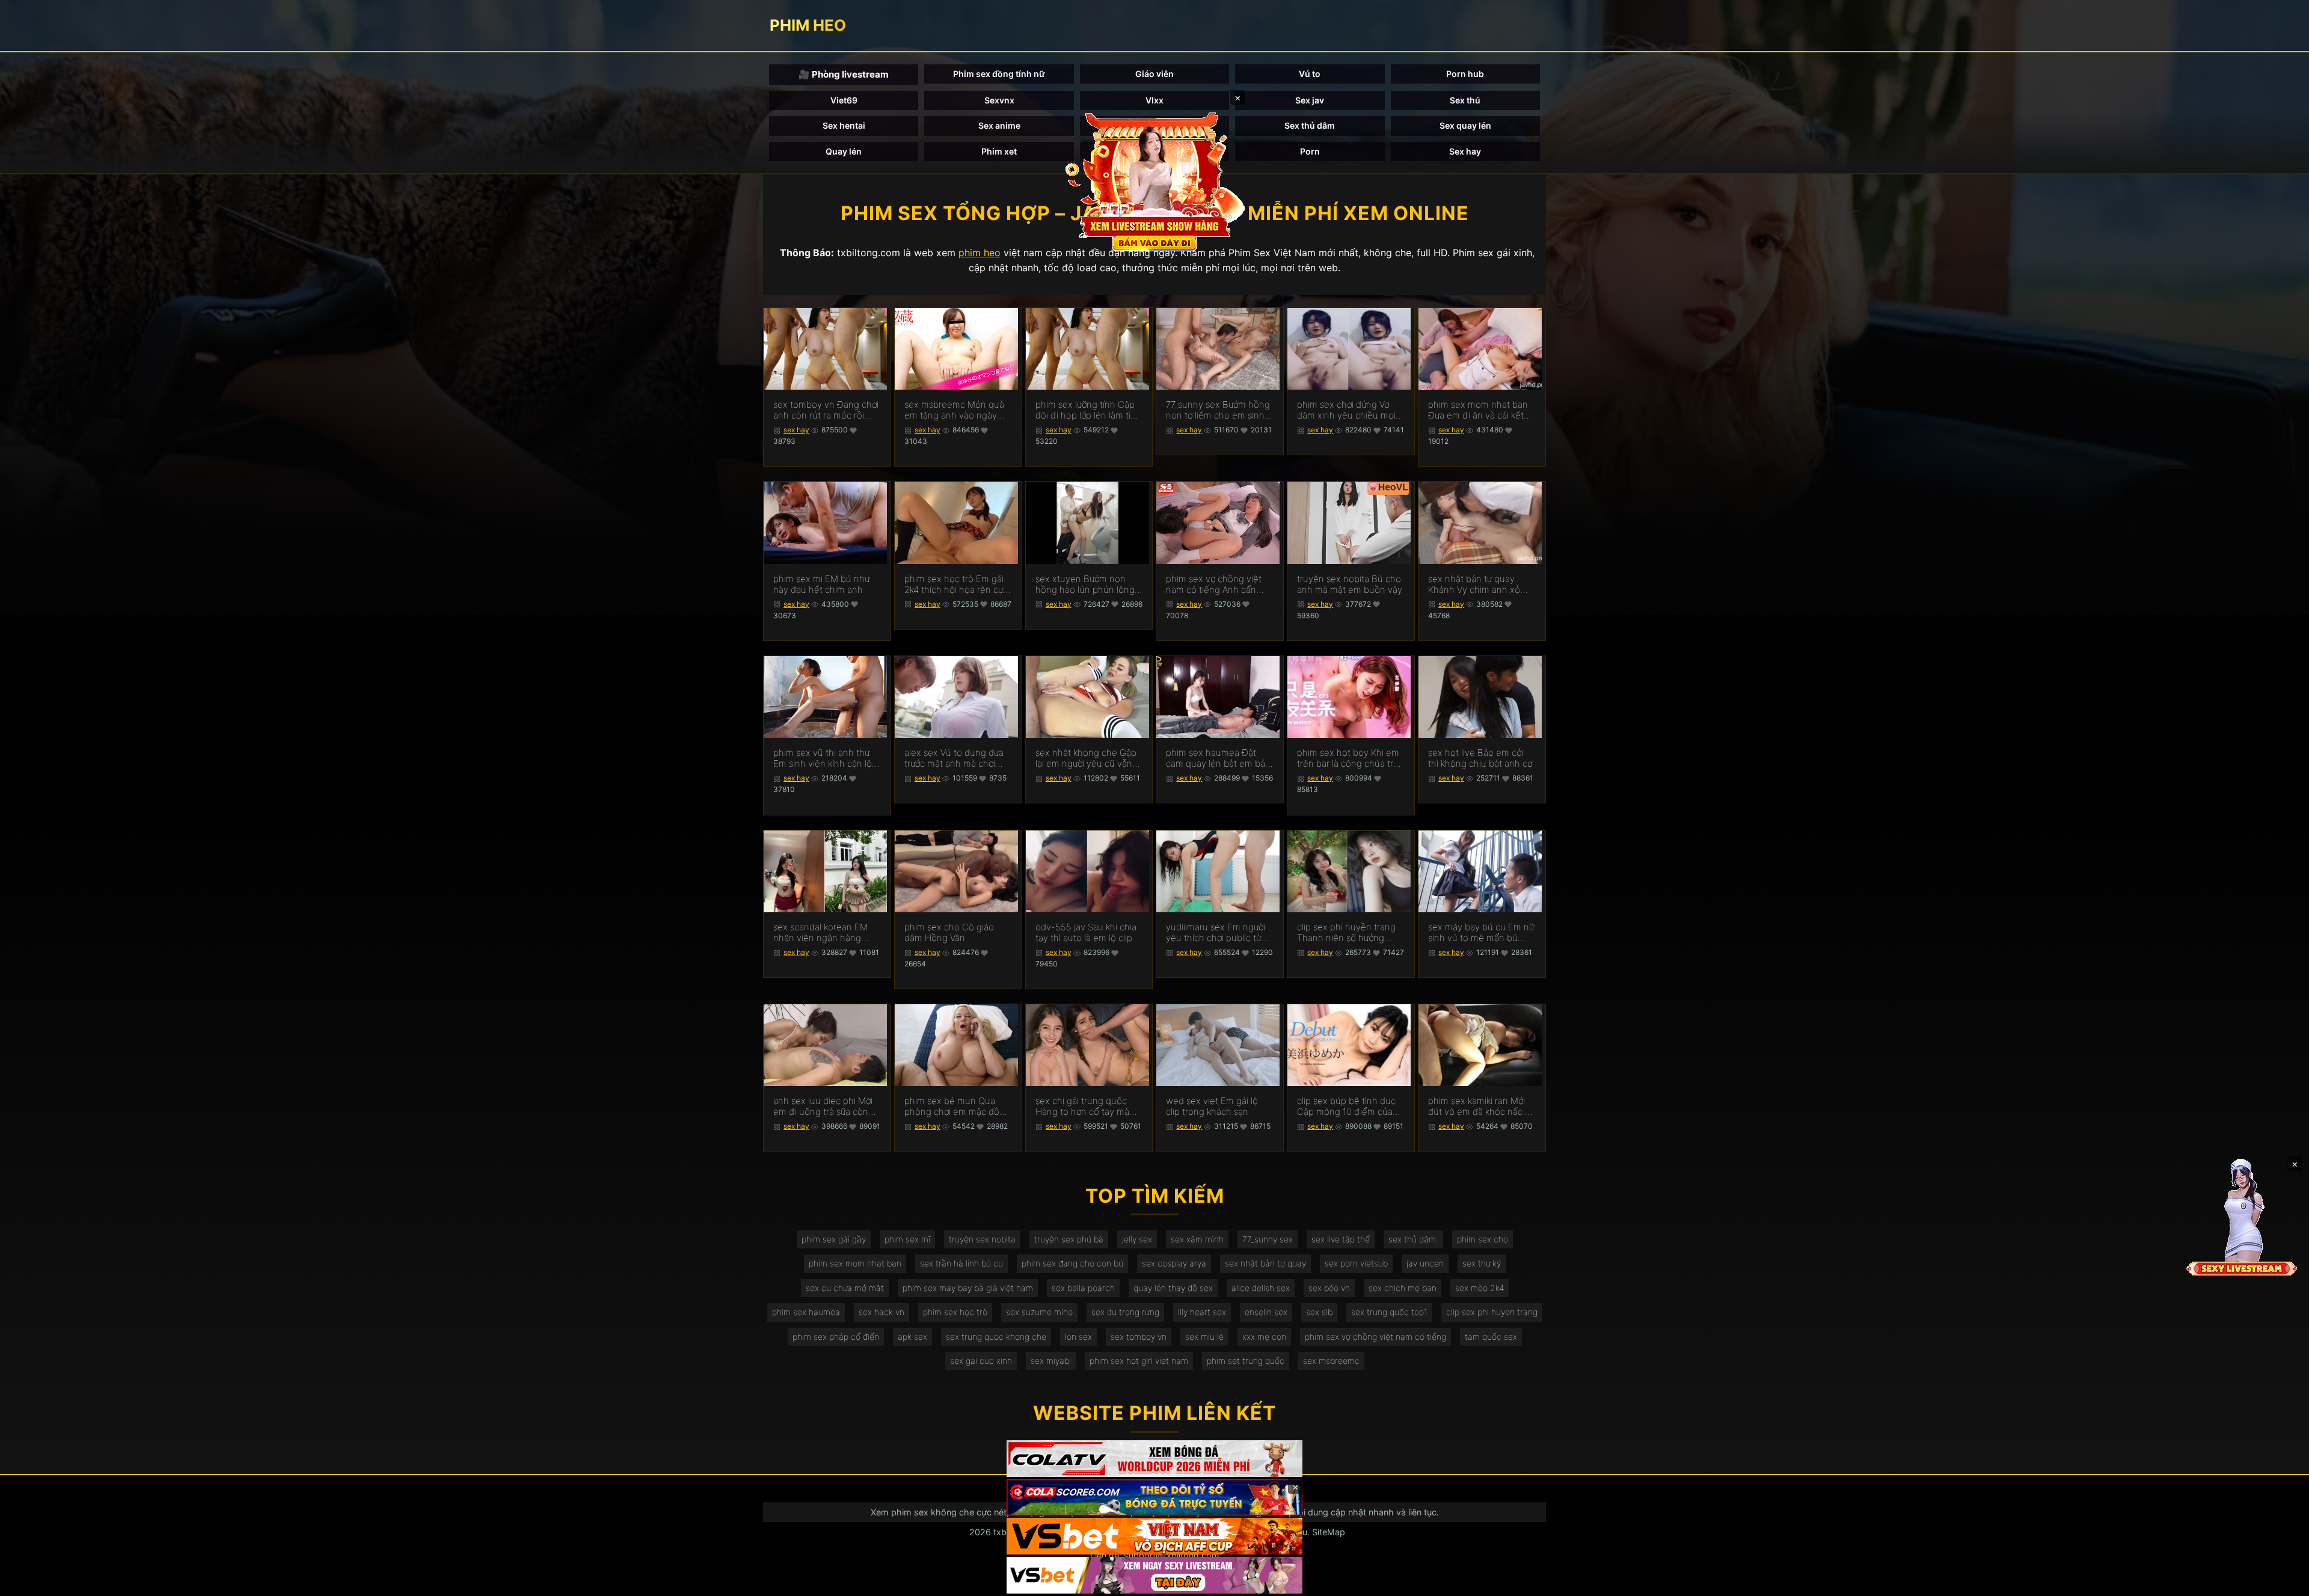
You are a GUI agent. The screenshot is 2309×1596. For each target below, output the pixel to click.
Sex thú (1465, 100)
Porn (1310, 151)
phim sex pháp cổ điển (836, 1337)
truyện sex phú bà (1069, 1239)
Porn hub (1465, 74)
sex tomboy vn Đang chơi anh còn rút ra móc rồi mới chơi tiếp (826, 410)
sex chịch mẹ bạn (1403, 1288)
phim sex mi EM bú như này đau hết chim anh (821, 585)
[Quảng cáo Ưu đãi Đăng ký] (1154, 1498)
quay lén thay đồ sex (1173, 1288)
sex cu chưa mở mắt (845, 1288)
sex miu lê (1204, 1337)
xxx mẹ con (1264, 1337)
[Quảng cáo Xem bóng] (1154, 1459)
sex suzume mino (1039, 1312)
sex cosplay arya (1174, 1263)
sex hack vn (882, 1312)
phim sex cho (1483, 1239)
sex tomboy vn (1139, 1337)
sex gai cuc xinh (981, 1361)
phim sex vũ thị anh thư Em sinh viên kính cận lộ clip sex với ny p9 (823, 758)
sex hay (796, 430)
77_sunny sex (1268, 1239)
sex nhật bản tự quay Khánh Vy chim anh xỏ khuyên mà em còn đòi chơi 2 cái (1475, 585)
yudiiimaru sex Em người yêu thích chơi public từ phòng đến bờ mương (1216, 933)
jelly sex (1137, 1239)
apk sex (912, 1337)
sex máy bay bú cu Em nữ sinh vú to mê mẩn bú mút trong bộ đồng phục (1481, 933)
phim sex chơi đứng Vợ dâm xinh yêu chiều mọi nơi (1346, 410)
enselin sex (1266, 1312)
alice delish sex (1261, 1288)
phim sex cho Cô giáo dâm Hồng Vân (949, 933)
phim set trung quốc (1246, 1361)
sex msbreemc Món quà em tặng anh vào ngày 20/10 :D (954, 410)
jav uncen (1425, 1263)
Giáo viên (1154, 74)
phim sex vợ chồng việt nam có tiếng (1375, 1337)
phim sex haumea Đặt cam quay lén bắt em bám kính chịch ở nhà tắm (1219, 758)
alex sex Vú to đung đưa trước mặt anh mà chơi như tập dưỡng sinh (954, 758)
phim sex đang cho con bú (1072, 1263)
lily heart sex (1202, 1312)
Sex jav (1310, 100)
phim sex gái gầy (834, 1239)
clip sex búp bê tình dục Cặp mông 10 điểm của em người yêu (1346, 1106)
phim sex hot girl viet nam (1139, 1361)
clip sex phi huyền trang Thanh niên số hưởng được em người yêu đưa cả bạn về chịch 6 (1346, 933)
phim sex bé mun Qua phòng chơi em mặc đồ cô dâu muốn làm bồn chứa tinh (952, 1106)
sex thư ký (1482, 1263)
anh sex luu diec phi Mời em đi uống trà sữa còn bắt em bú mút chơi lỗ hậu (823, 1106)
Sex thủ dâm (1310, 125)
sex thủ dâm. (1413, 1239)
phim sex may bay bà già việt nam (968, 1288)
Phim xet (999, 151)
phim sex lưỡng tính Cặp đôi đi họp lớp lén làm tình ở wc (1088, 410)
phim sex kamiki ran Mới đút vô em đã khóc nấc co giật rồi (1482, 1106)
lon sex (1078, 1337)
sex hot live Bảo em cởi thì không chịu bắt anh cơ (1480, 758)
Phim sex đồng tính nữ (999, 74)
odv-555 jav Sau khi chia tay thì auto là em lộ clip (1086, 933)
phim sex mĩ (907, 1239)
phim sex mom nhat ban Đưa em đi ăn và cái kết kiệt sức (1478, 410)
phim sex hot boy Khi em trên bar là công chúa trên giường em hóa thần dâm (1351, 758)
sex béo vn (1329, 1288)
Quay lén (844, 151)
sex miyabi (1051, 1361)
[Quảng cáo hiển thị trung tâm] (1154, 180)
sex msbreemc (1331, 1361)
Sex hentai (844, 125)
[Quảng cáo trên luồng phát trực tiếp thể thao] (1154, 1575)
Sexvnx (999, 100)
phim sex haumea (806, 1312)
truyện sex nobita (982, 1239)
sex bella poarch (1083, 1288)
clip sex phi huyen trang (1492, 1312)
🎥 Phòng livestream (844, 74)
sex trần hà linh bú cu (961, 1263)
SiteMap (1329, 1532)
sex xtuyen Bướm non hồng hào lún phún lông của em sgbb (1085, 585)
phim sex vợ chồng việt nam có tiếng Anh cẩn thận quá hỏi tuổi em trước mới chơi (1214, 585)
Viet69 (844, 100)
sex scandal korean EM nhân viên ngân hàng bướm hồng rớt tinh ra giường (820, 933)
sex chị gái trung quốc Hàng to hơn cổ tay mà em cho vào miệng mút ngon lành (1083, 1106)
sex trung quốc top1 (1389, 1312)
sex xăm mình (1197, 1239)
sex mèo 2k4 (1480, 1288)
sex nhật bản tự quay (1265, 1263)
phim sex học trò (955, 1312)
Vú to (1310, 74)
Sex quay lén (1465, 125)
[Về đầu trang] (2283, 1582)
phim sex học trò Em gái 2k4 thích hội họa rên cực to (956, 585)
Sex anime (999, 125)
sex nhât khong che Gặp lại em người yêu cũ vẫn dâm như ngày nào (1086, 758)
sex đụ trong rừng (1125, 1312)
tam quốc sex (1491, 1337)
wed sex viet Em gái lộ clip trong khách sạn (1212, 1106)
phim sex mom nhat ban (855, 1263)
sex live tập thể (1341, 1239)
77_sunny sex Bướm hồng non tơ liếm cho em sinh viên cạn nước (1218, 410)
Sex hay (1465, 151)
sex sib (1319, 1312)
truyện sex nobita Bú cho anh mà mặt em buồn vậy (1350, 585)
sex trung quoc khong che (996, 1337)
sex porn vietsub (1356, 1263)
